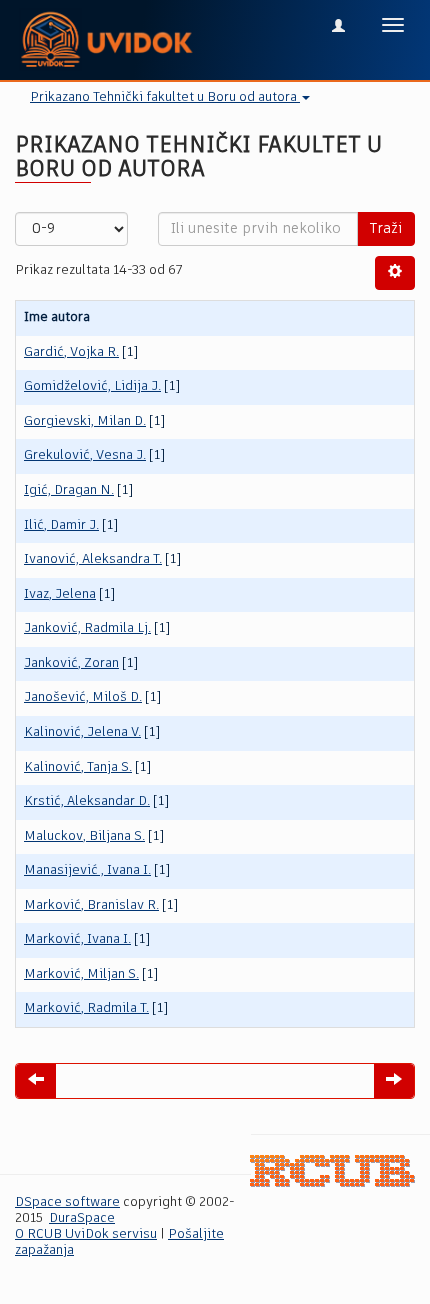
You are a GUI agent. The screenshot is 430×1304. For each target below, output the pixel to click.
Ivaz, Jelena (60, 594)
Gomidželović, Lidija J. (92, 386)
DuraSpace (82, 1218)
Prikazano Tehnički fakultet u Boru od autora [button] (165, 97)
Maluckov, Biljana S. (84, 836)
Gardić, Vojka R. (71, 352)
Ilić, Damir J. (61, 525)
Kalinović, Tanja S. (78, 767)
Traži (386, 229)
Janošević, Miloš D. (83, 697)
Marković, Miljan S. (81, 974)
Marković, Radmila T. (86, 1008)
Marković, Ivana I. (77, 939)
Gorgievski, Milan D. (85, 421)
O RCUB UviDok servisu (86, 1234)
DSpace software (67, 1202)
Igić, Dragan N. (69, 490)
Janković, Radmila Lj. (87, 628)
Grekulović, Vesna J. (85, 455)
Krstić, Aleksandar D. (87, 801)
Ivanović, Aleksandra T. (93, 559)
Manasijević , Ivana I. (87, 870)
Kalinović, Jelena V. (82, 732)
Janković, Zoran (71, 663)
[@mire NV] (332, 1171)
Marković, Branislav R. (91, 905)
